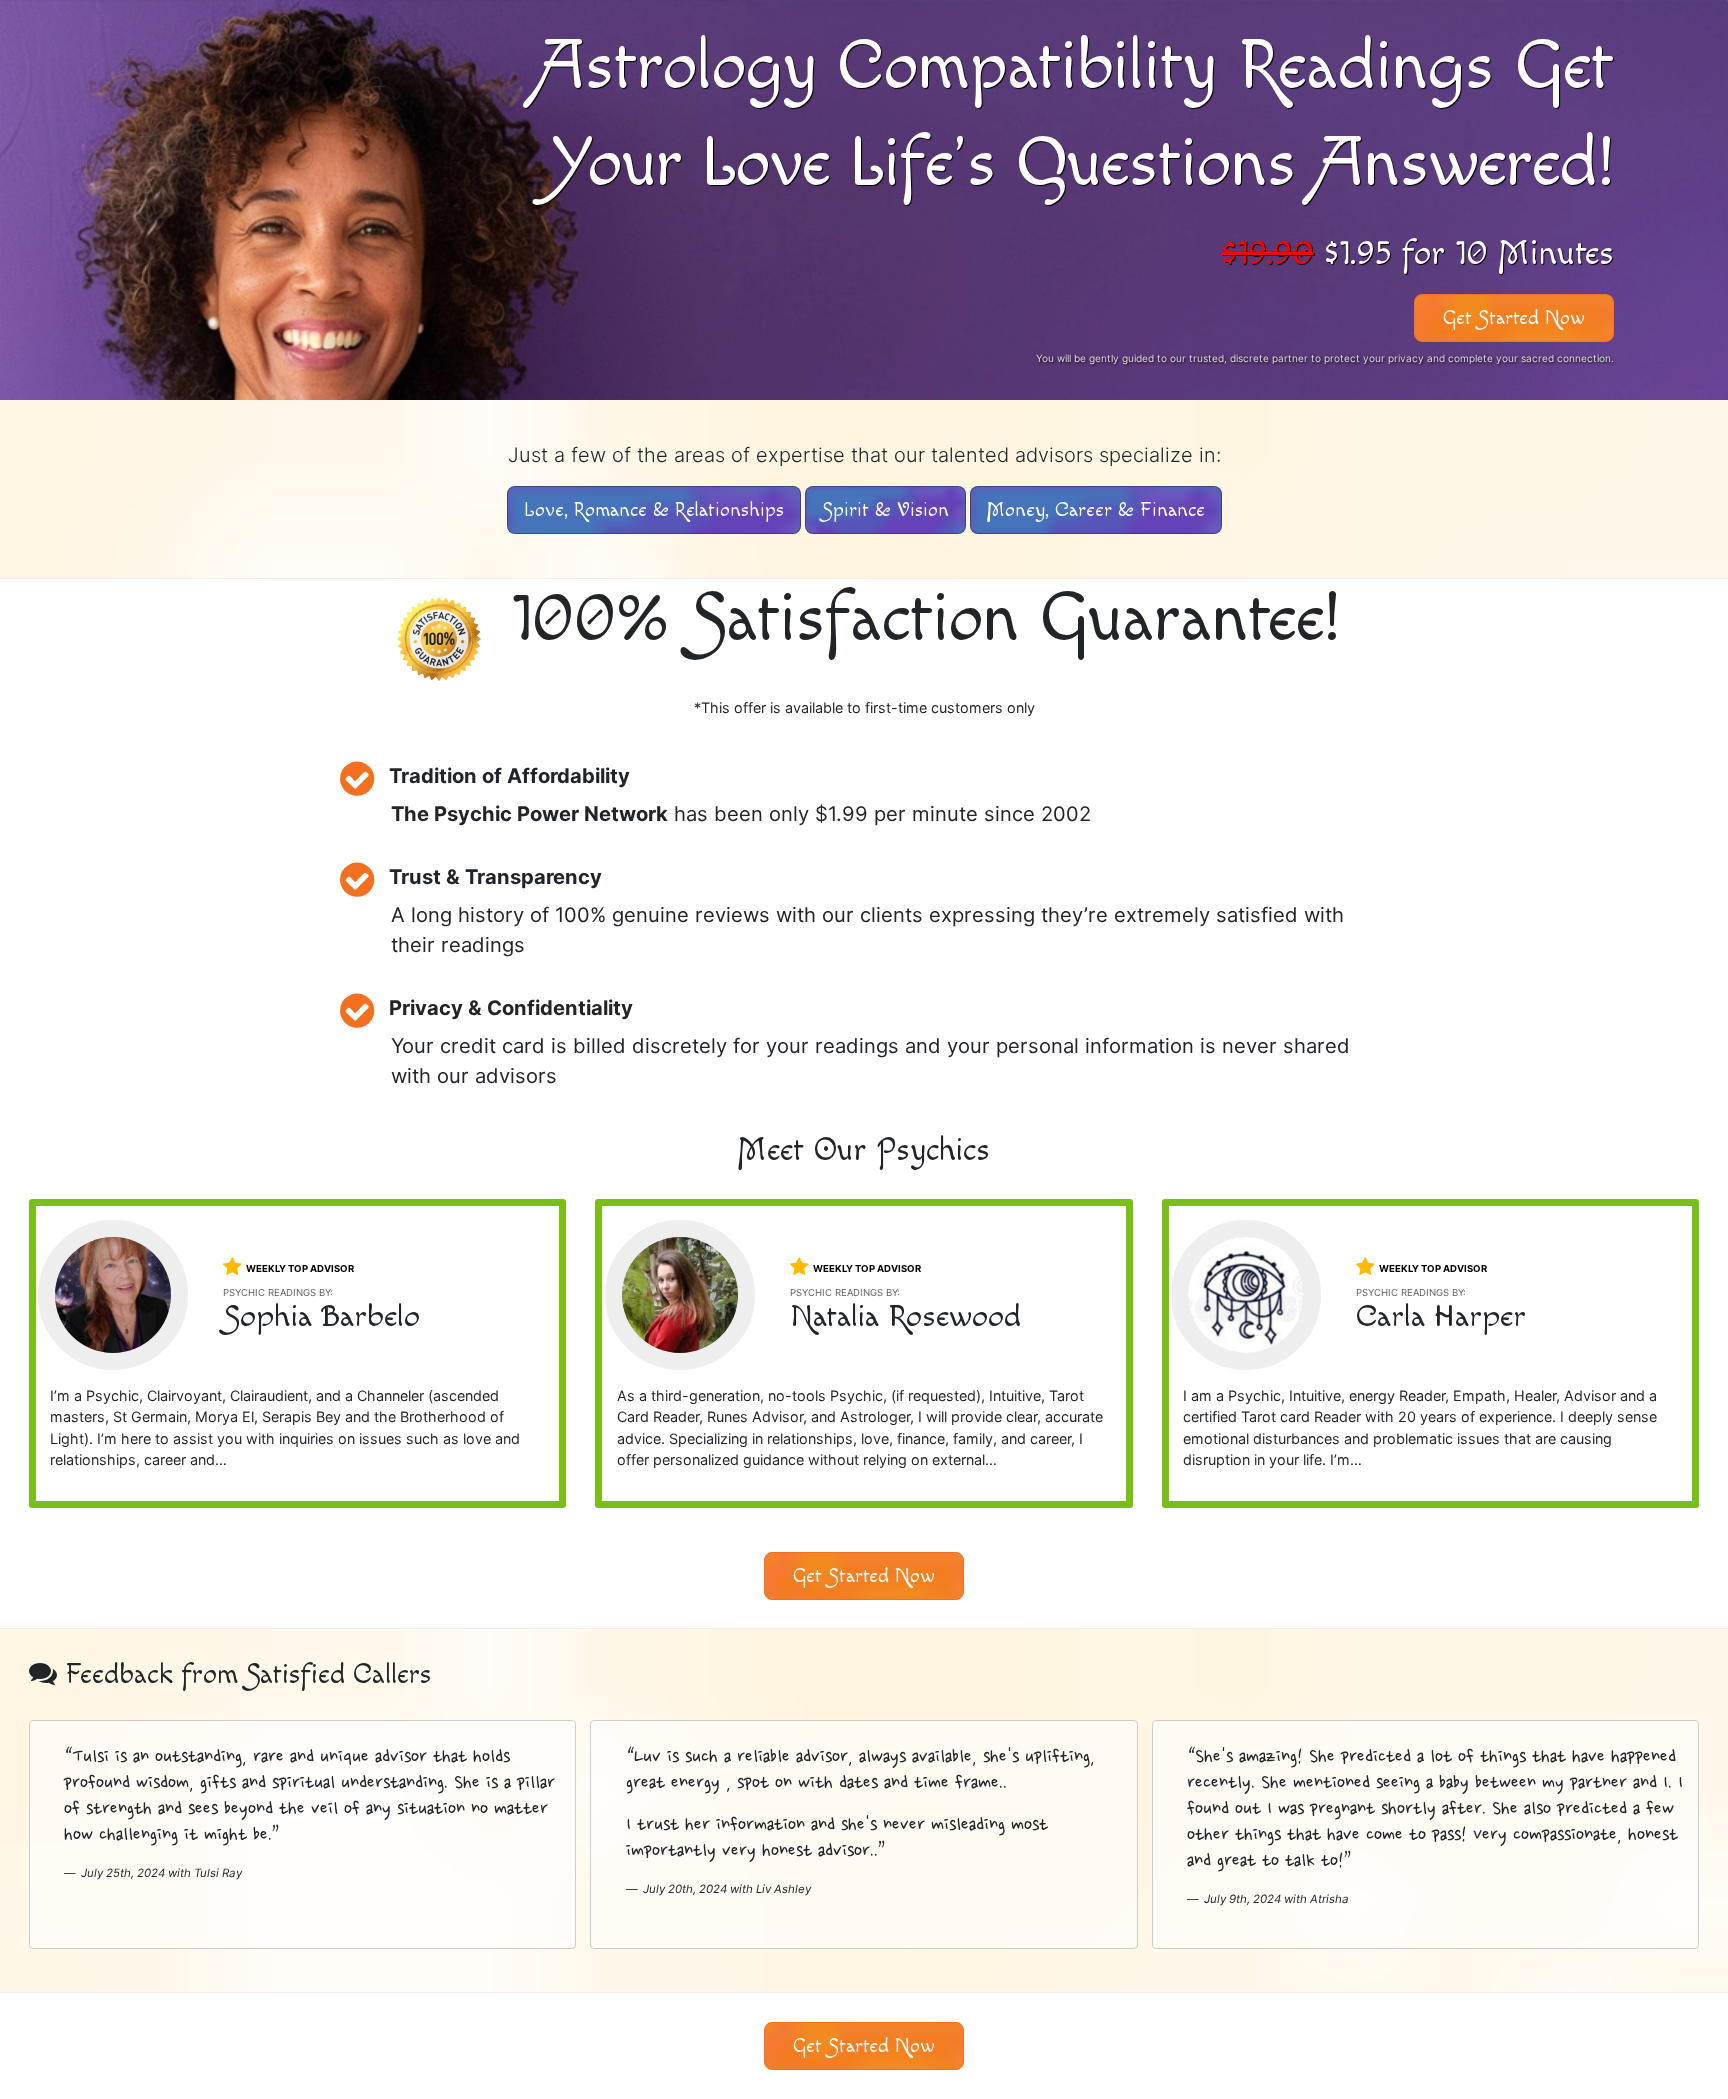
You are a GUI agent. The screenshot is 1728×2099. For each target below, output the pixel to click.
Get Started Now (1514, 318)
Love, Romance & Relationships (654, 510)
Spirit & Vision (885, 510)
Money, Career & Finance (1096, 510)
